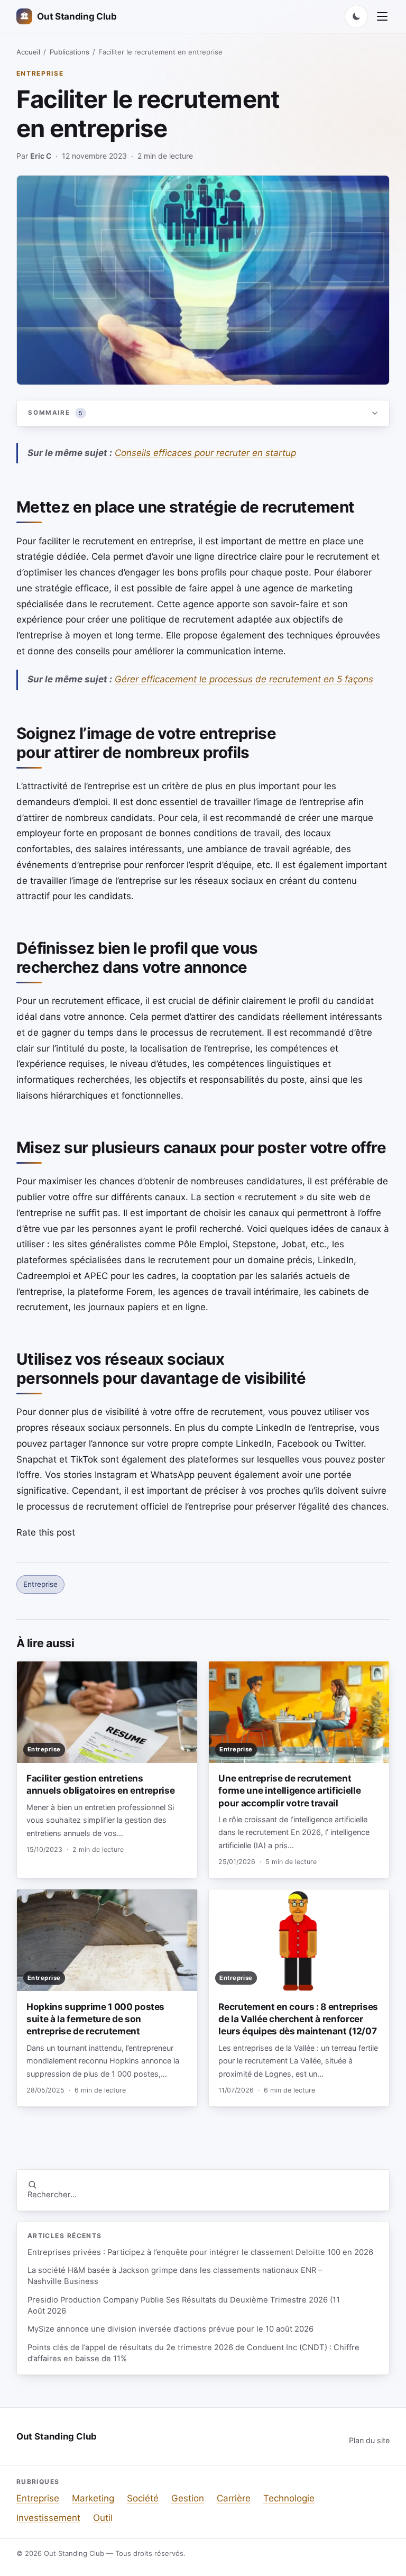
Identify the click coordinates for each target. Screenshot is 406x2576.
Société (143, 2498)
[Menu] (382, 16)
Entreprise (40, 73)
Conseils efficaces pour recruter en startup (205, 453)
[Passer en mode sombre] (356, 16)
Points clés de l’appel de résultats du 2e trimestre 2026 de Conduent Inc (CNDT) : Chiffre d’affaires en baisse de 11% (193, 2353)
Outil (103, 2518)
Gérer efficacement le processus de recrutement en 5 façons (244, 679)
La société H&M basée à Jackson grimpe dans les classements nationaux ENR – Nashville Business (175, 2276)
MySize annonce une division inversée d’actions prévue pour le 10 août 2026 (170, 2329)
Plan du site (369, 2440)
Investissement (48, 2518)
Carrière (234, 2498)
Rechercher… (52, 2195)
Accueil (28, 52)
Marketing (93, 2498)
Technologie (289, 2498)
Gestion (188, 2498)
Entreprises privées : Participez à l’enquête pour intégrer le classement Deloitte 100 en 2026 (200, 2252)
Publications (70, 52)
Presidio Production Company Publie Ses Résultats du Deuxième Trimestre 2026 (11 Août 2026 (184, 2305)
